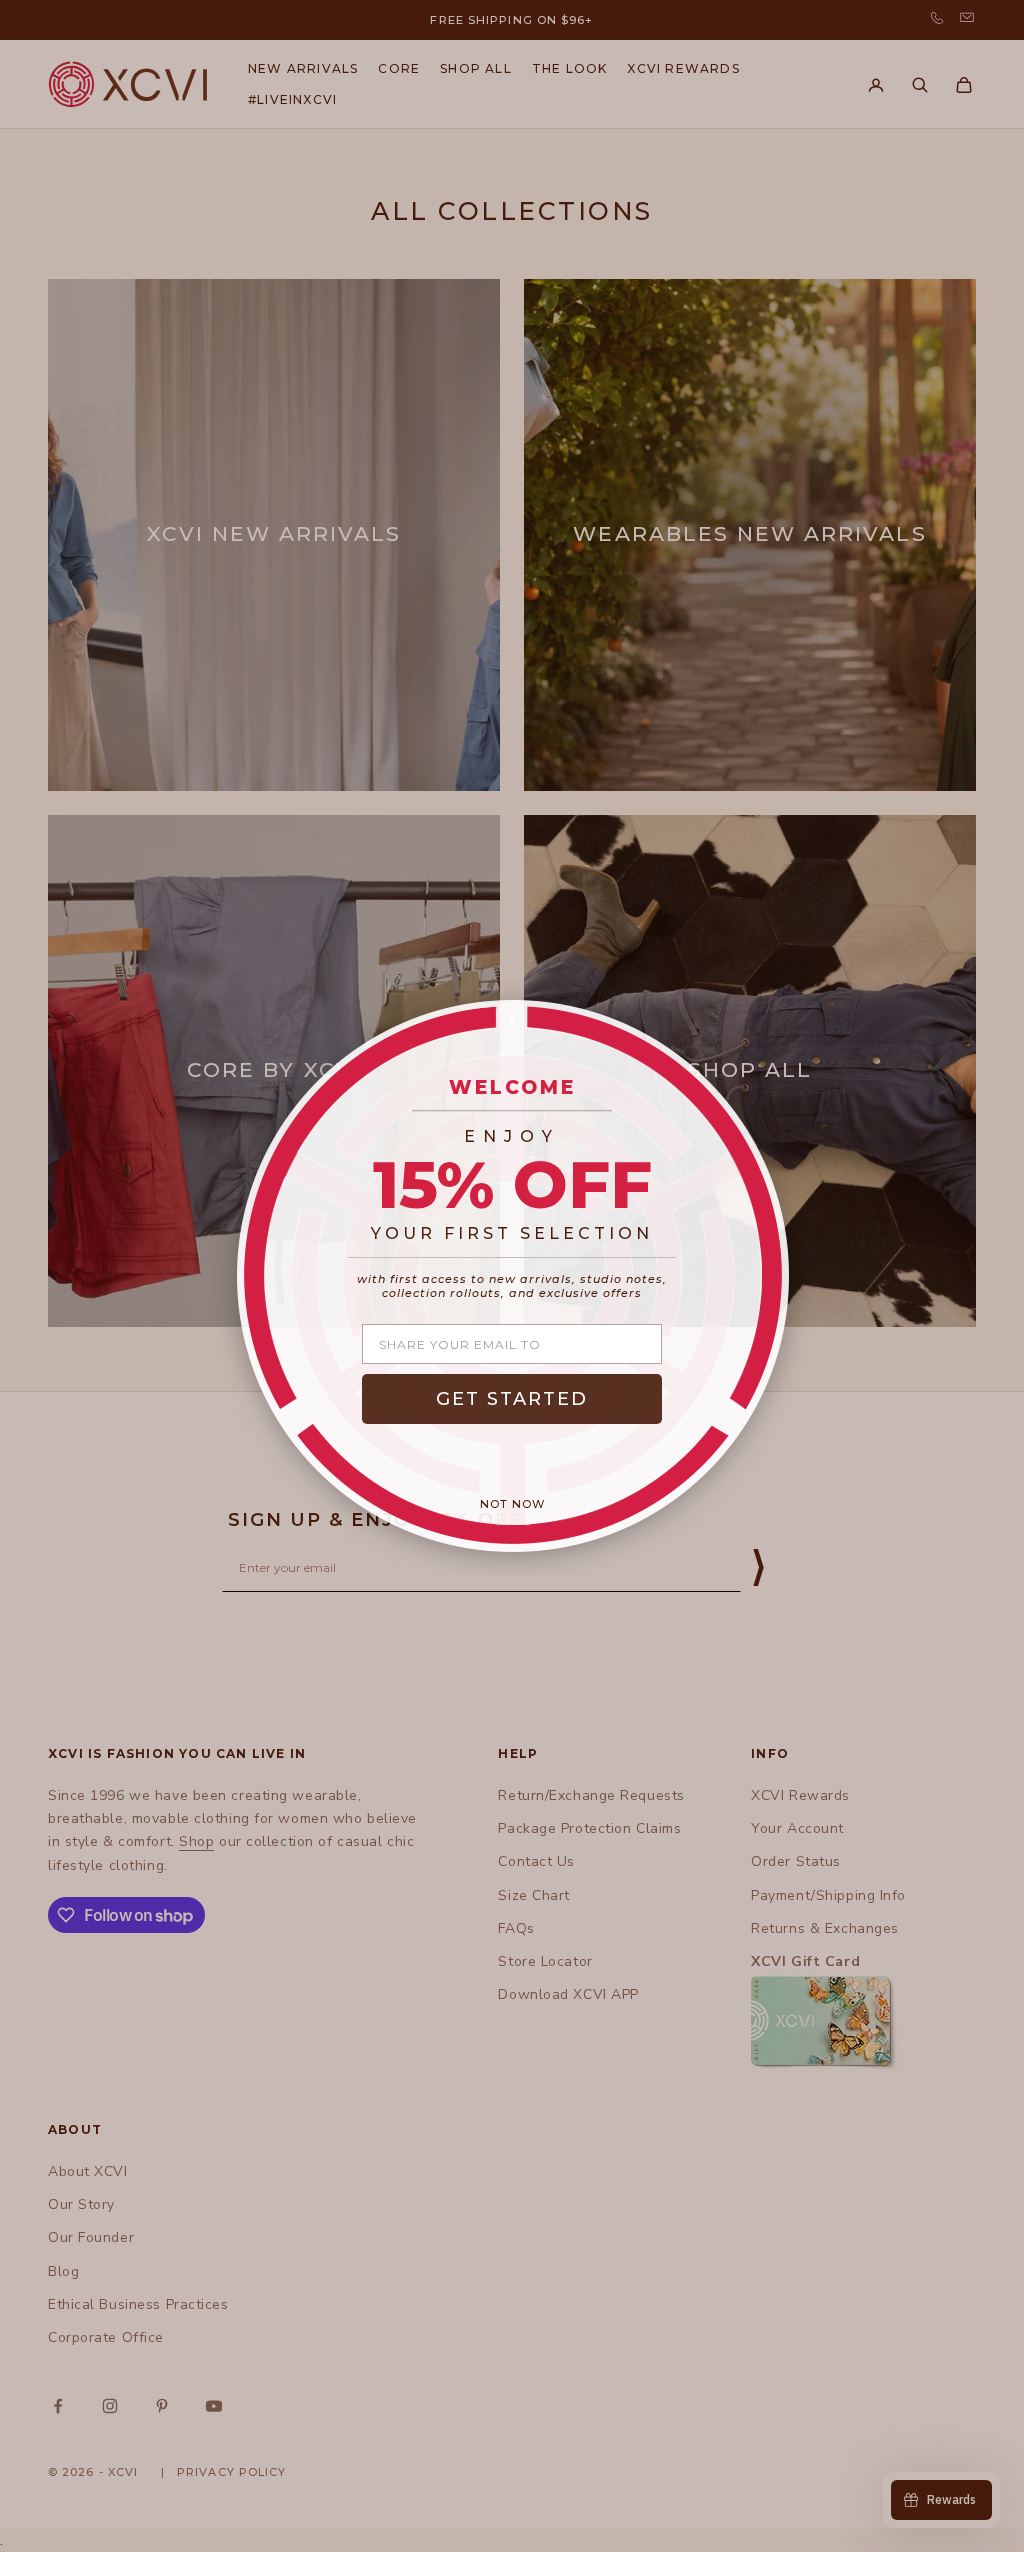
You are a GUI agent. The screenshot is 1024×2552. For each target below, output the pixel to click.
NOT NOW (512, 1504)
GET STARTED (512, 1399)
